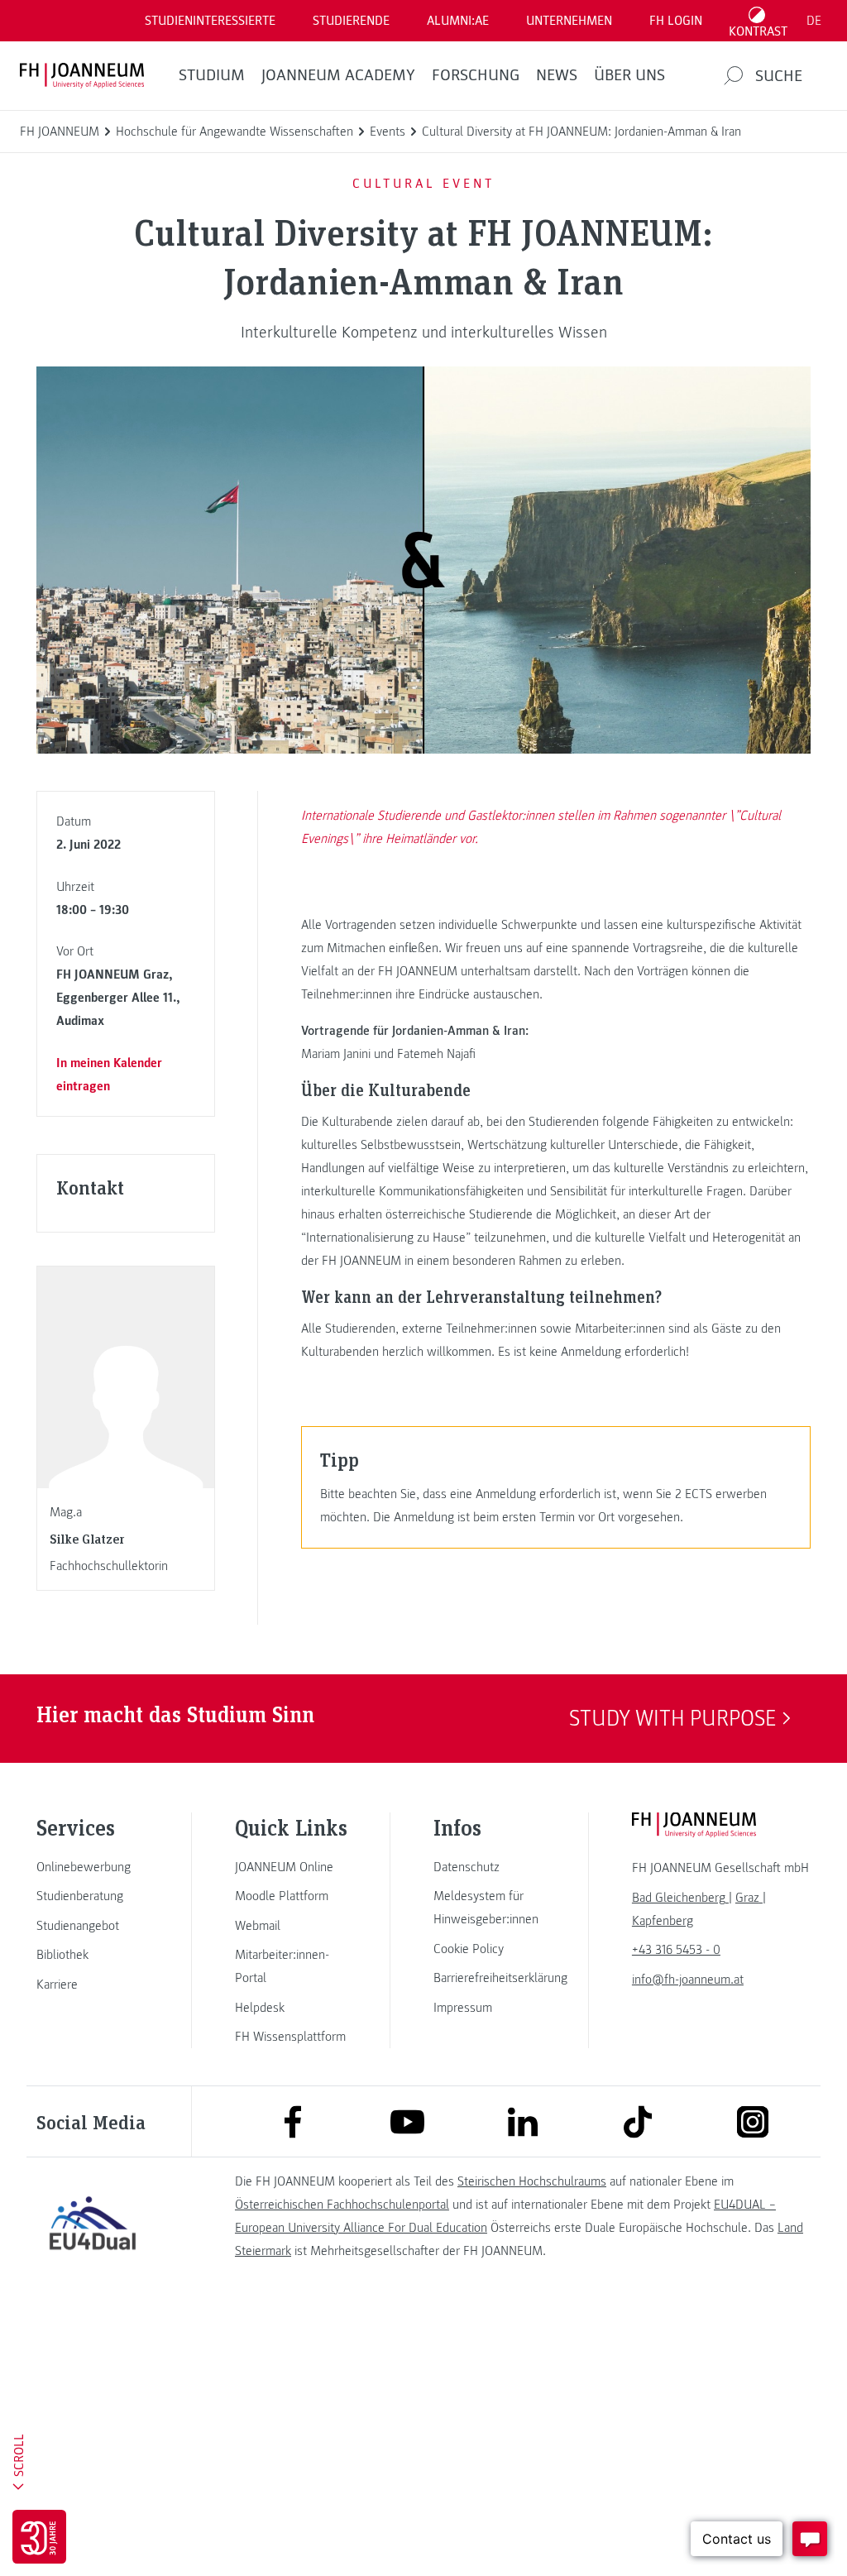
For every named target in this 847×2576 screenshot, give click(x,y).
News (557, 75)
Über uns (629, 75)
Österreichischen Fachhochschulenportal (342, 2205)
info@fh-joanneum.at (688, 1980)
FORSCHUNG (476, 75)
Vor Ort (75, 951)
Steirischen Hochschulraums (532, 2181)
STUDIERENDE (351, 21)
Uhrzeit (75, 887)
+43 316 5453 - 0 (676, 1950)
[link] (93, 1867)
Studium (212, 75)
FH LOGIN (676, 21)
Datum (74, 821)
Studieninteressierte (210, 21)
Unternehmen (569, 21)
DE (814, 21)
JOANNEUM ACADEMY (338, 75)
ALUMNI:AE (458, 21)
